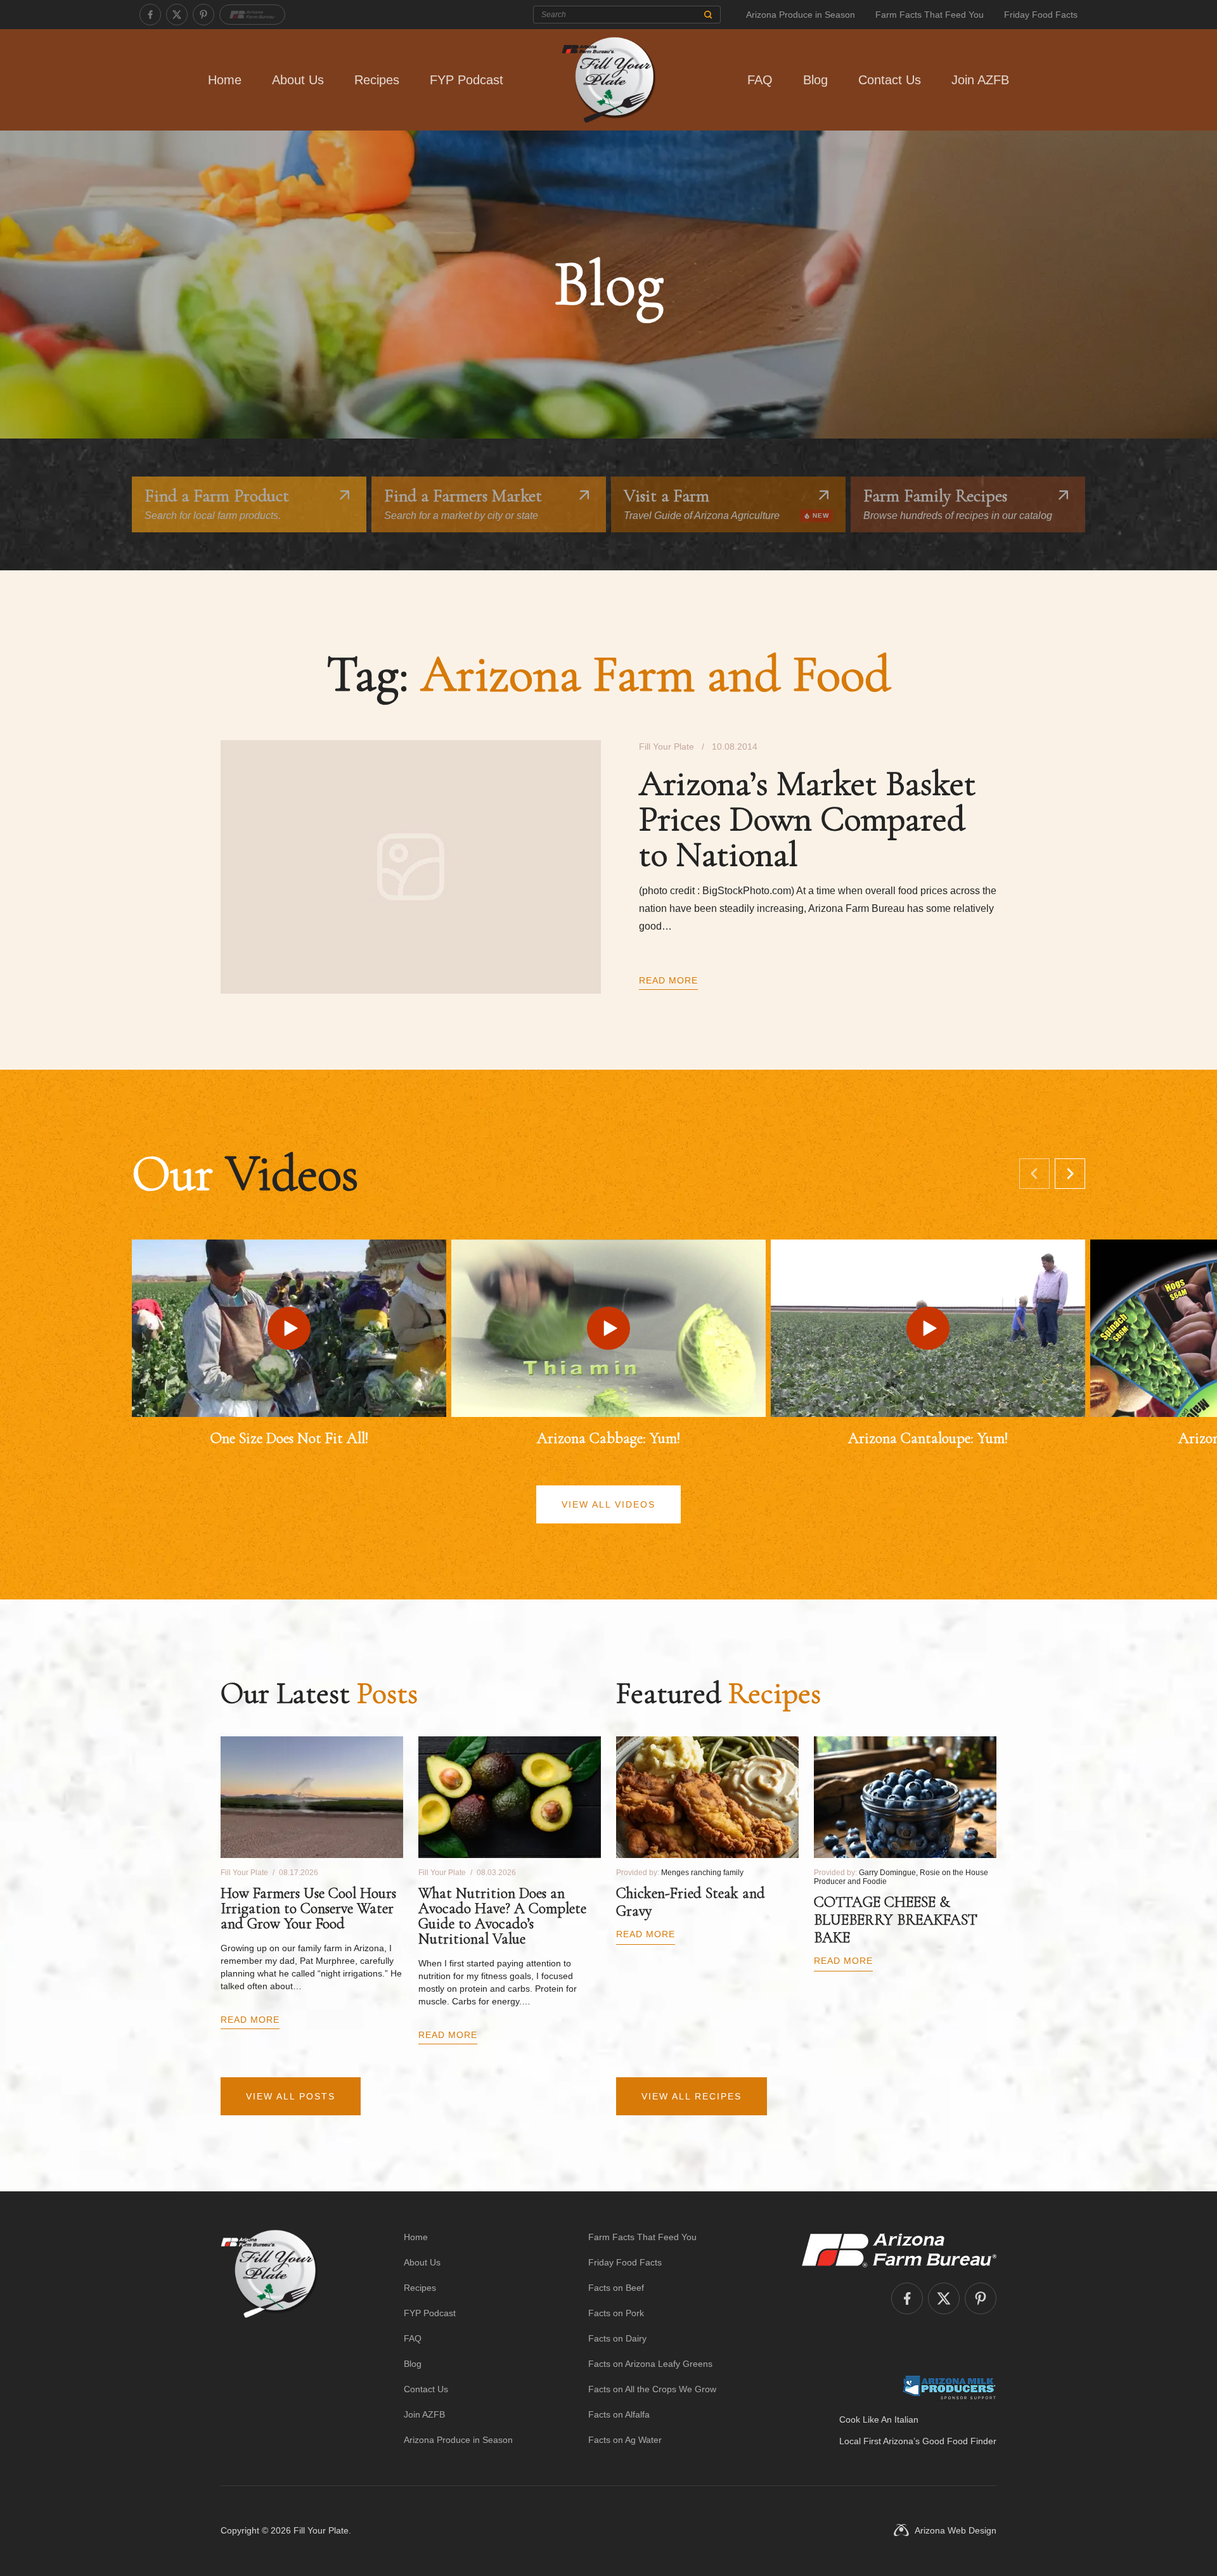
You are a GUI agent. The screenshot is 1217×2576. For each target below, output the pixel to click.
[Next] (1070, 1174)
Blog (815, 80)
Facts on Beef (616, 2288)
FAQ (760, 80)
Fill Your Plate (321, 2530)
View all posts (291, 2096)
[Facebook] (150, 15)
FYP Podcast (467, 80)
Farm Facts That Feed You (930, 15)
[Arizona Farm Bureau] (252, 15)
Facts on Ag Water (625, 2440)
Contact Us (890, 80)
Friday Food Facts (1041, 15)
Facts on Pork (616, 2313)
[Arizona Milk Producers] (949, 2387)
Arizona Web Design (956, 2530)
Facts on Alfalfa (619, 2414)
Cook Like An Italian (879, 2419)
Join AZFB (980, 80)
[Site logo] (269, 2338)
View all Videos (608, 1504)
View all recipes (692, 2096)
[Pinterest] (203, 15)
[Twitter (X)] (177, 15)
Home (225, 80)
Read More (668, 980)
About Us (298, 80)
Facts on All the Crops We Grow (652, 2389)
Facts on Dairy (617, 2338)
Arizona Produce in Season (801, 15)
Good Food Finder (959, 2441)
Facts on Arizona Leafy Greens (650, 2364)
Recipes (377, 80)
